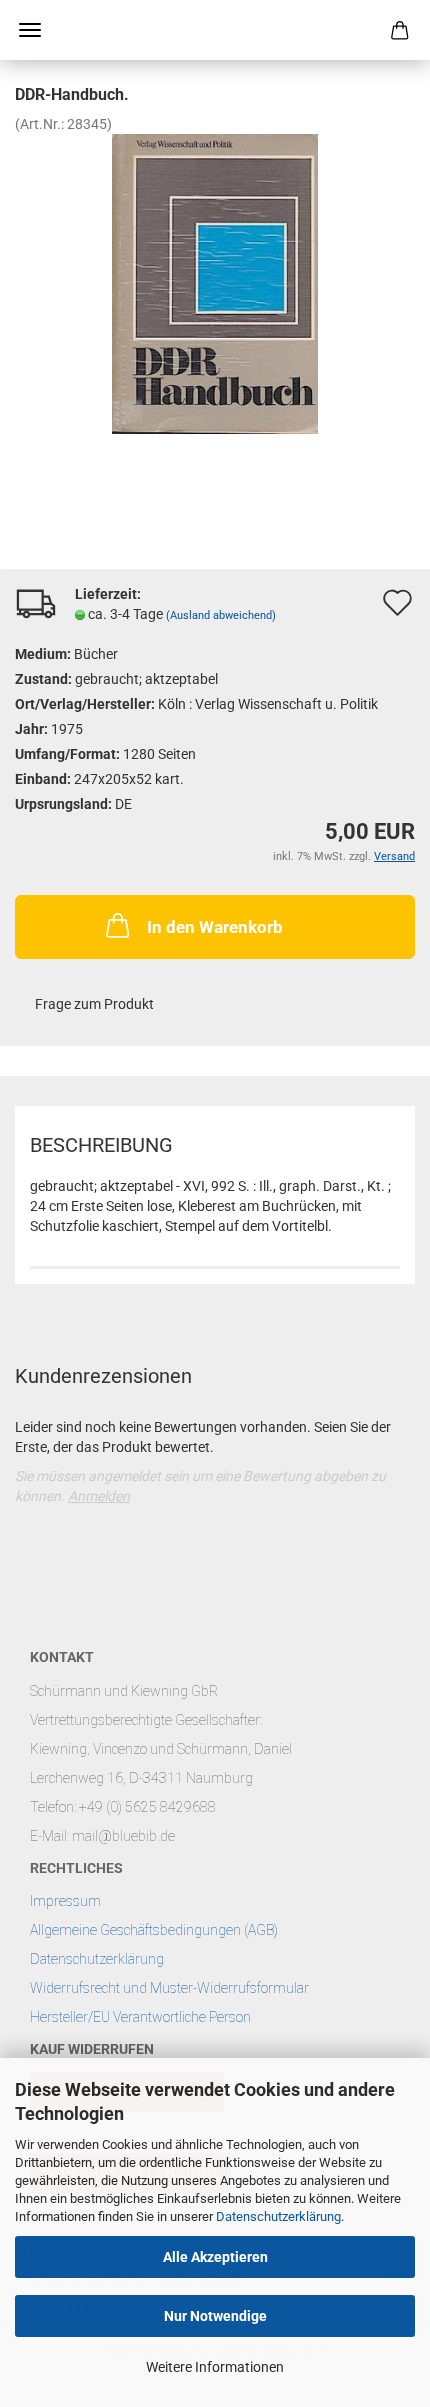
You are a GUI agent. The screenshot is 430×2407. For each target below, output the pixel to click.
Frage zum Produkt (94, 1004)
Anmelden (99, 1496)
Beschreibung (101, 1145)
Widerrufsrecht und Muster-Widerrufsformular (169, 1988)
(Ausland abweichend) (221, 615)
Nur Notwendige (215, 2316)
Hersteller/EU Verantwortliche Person (140, 2017)
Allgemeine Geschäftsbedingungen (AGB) (154, 1930)
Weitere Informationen (215, 2367)
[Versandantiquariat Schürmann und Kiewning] (215, 30)
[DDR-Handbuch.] (215, 283)
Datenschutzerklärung (278, 2216)
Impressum (65, 1901)
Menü (30, 30)
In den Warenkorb (215, 927)
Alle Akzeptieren (215, 2257)
